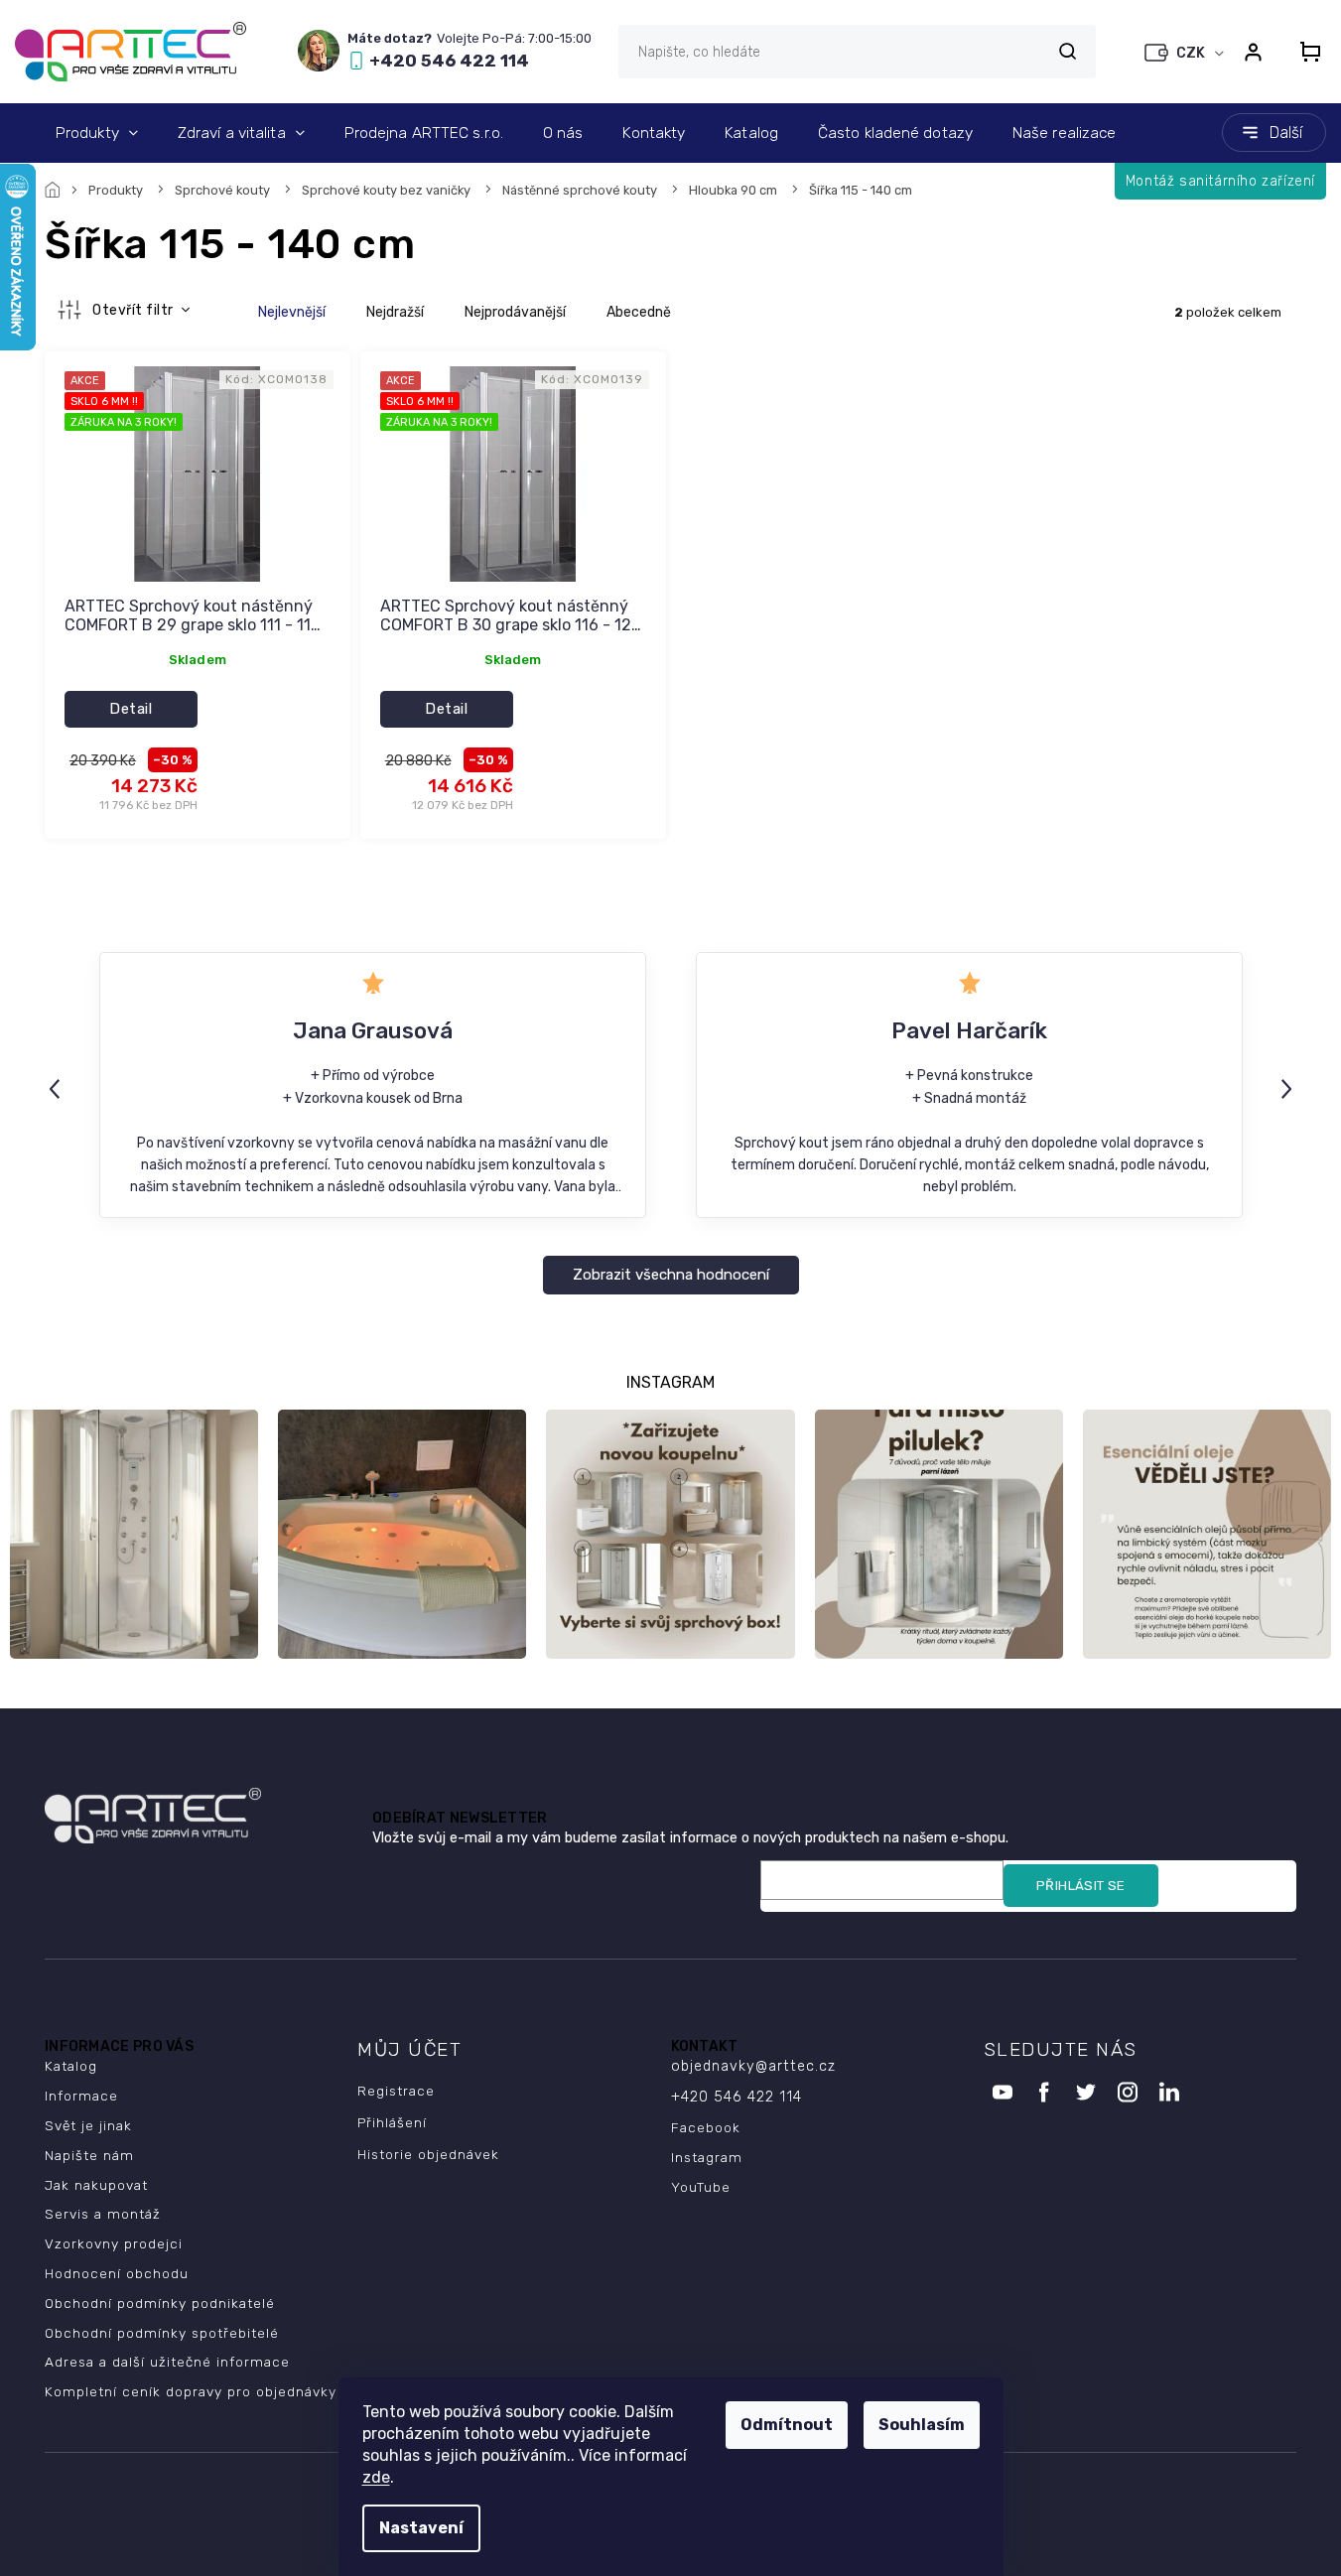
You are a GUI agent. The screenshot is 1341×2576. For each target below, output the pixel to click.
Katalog (71, 2066)
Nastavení (421, 2528)
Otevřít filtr (134, 310)
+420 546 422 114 (737, 2097)
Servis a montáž (103, 2214)
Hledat (1067, 51)
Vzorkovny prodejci (114, 2243)
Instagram (707, 2157)
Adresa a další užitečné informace (167, 2362)
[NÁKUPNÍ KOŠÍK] (1304, 52)
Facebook (706, 2127)
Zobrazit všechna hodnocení (671, 1275)
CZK (1192, 53)
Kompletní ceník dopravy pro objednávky (191, 2391)
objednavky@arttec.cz (753, 2066)
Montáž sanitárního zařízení (1220, 181)
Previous (58, 1088)
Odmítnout (787, 2425)
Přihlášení (392, 2122)
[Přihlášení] (1253, 52)
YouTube (701, 2187)
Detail (131, 709)
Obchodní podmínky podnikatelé (160, 2303)
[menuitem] (97, 133)
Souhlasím (922, 2425)
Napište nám (89, 2155)
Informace (81, 2096)
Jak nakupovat (96, 2185)
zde (376, 2477)
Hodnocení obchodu (117, 2273)
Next (1289, 1088)
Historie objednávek (428, 2154)
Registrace (396, 2091)
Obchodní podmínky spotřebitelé (162, 2333)
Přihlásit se (1081, 1886)
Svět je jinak (88, 2125)
